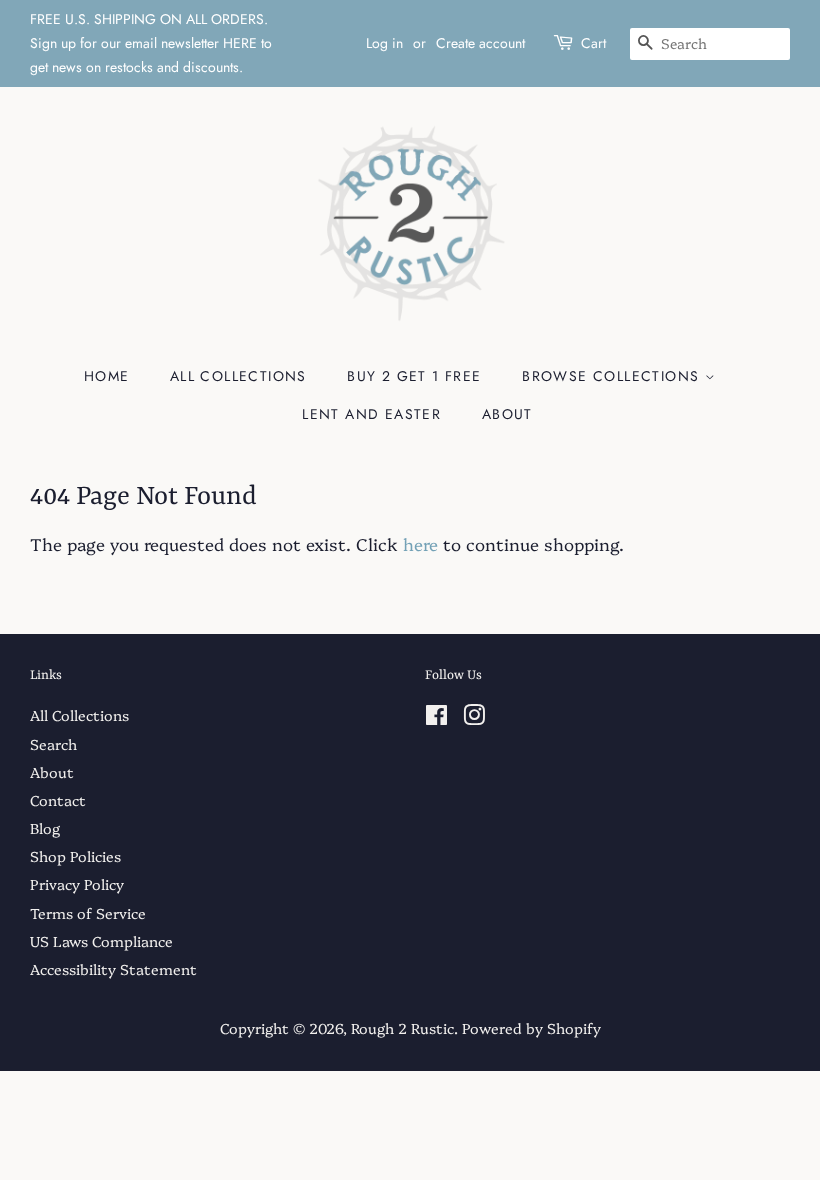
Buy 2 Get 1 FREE (414, 376)
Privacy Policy (77, 884)
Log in (384, 43)
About (507, 414)
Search (53, 744)
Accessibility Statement (113, 969)
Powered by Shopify (531, 1028)
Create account (480, 43)
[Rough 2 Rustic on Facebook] (436, 718)
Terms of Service (88, 913)
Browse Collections (613, 376)
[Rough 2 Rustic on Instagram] (474, 718)
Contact (58, 800)
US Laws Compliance (101, 941)
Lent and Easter (371, 414)
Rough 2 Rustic (402, 1028)
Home (107, 376)
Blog (45, 828)
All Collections (238, 376)
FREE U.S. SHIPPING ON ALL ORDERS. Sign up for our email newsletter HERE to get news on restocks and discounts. (151, 43)
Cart (593, 43)
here (420, 543)
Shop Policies (75, 856)
